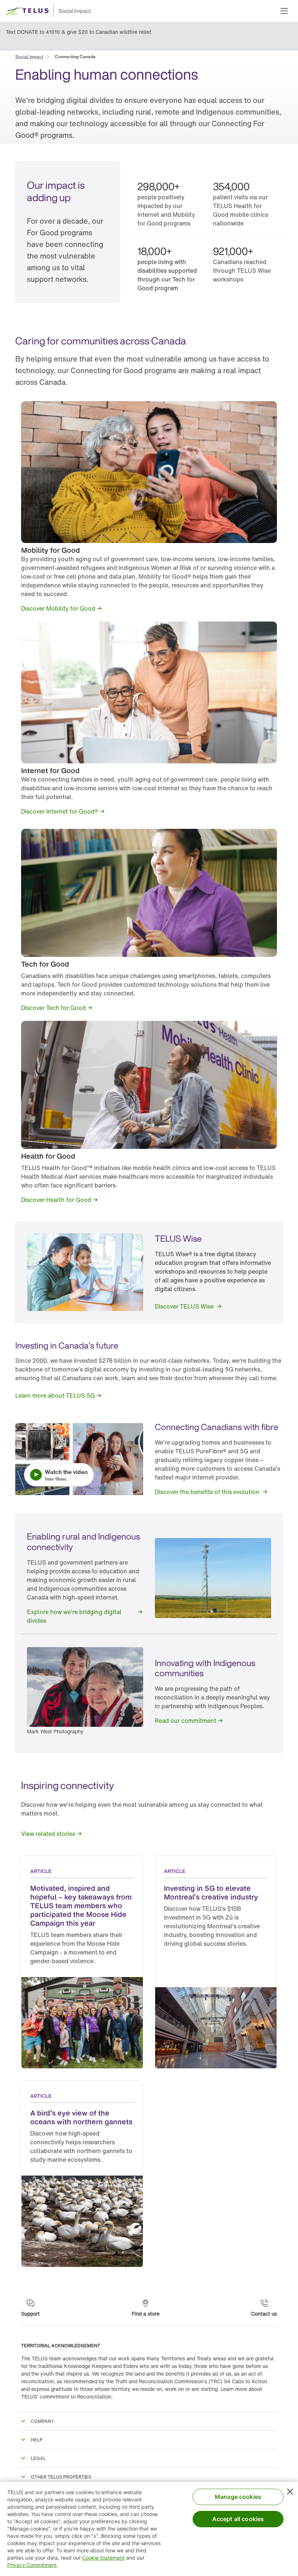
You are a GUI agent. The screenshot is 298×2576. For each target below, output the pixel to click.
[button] (284, 11)
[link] (29, 56)
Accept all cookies (238, 2519)
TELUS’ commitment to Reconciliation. (67, 2397)
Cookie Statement (103, 2558)
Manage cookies (238, 2497)
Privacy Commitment (32, 2565)
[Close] (290, 2492)
